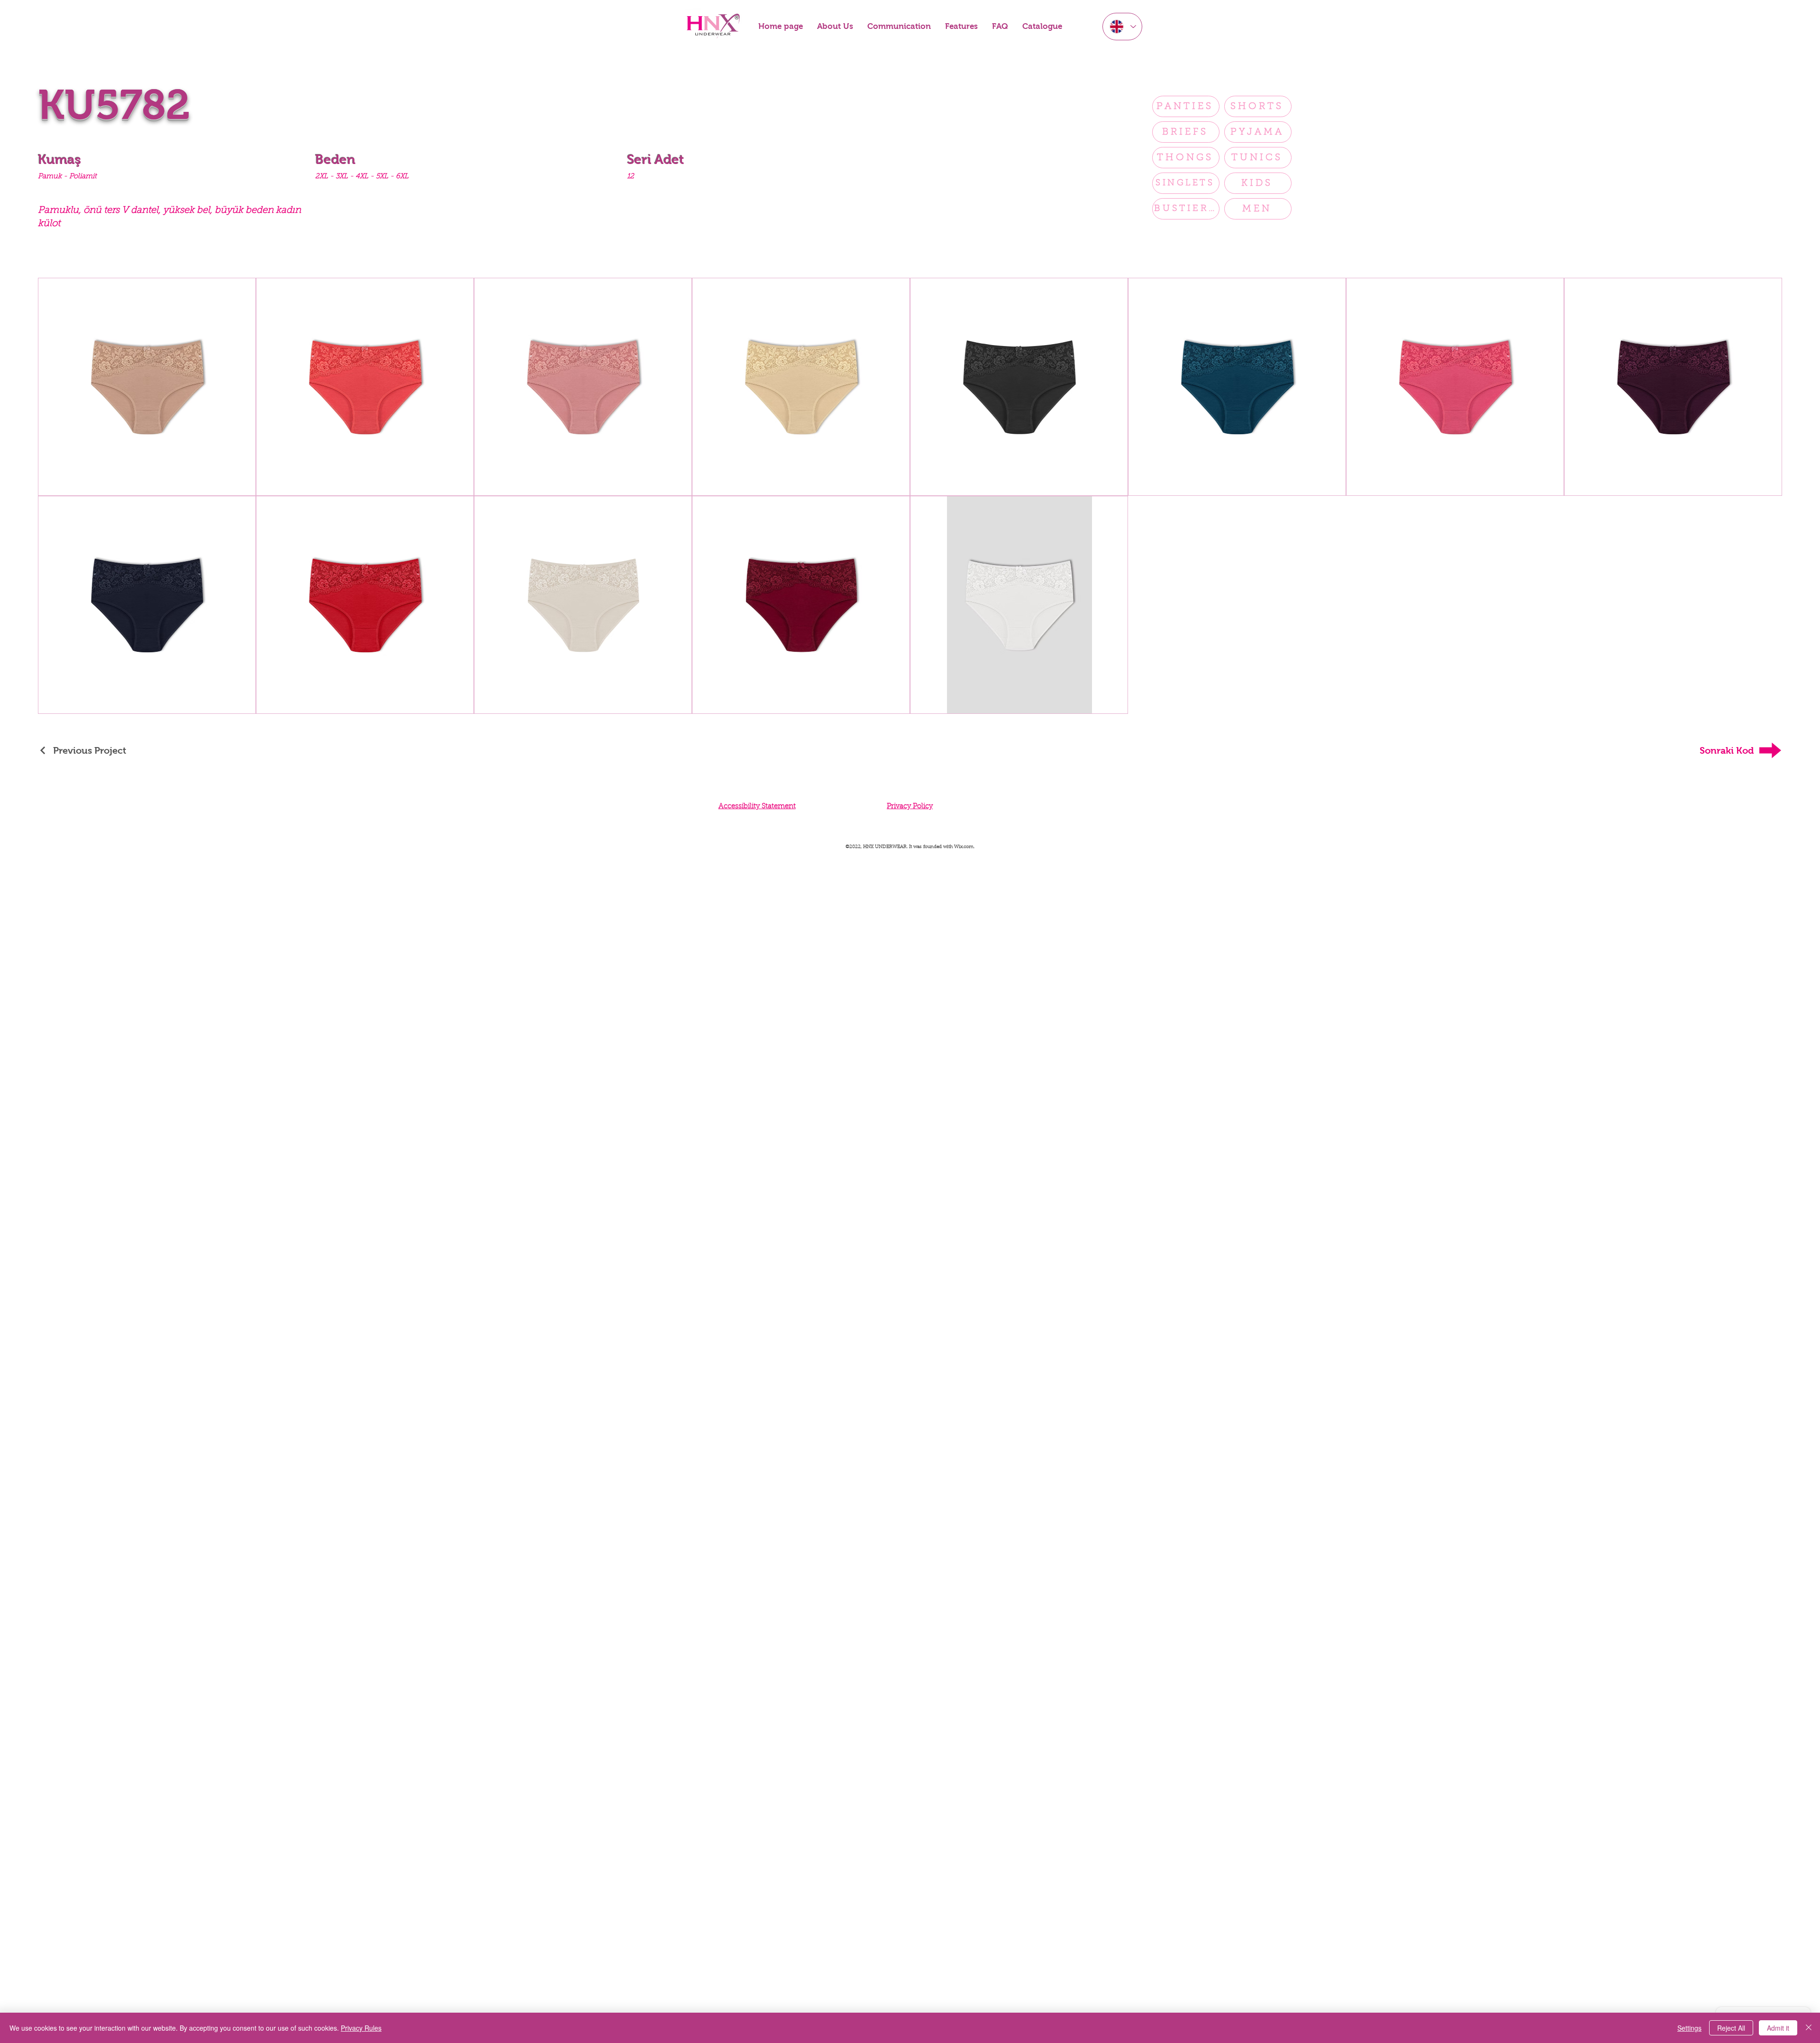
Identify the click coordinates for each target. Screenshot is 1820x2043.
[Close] (1809, 2028)
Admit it (1778, 2028)
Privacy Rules (361, 2028)
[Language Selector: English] (1122, 27)
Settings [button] (1689, 2028)
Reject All (1731, 2028)
